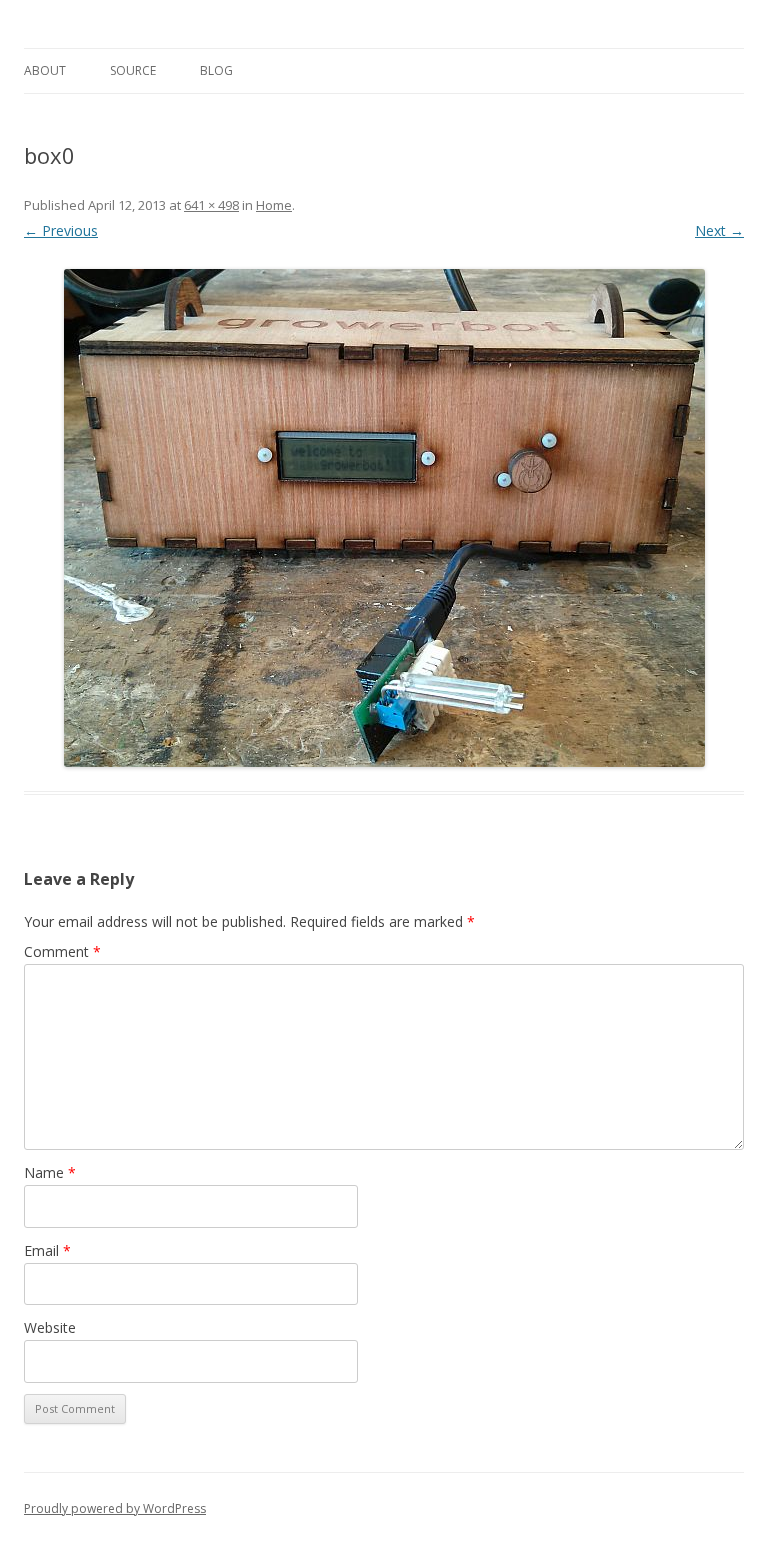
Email (47, 1250)
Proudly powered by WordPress (115, 1508)
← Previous (61, 230)
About (45, 70)
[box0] (384, 518)
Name (50, 1172)
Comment (62, 951)
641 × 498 (211, 205)
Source (133, 70)
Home (274, 205)
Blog (216, 70)
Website (50, 1327)
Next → (719, 230)
